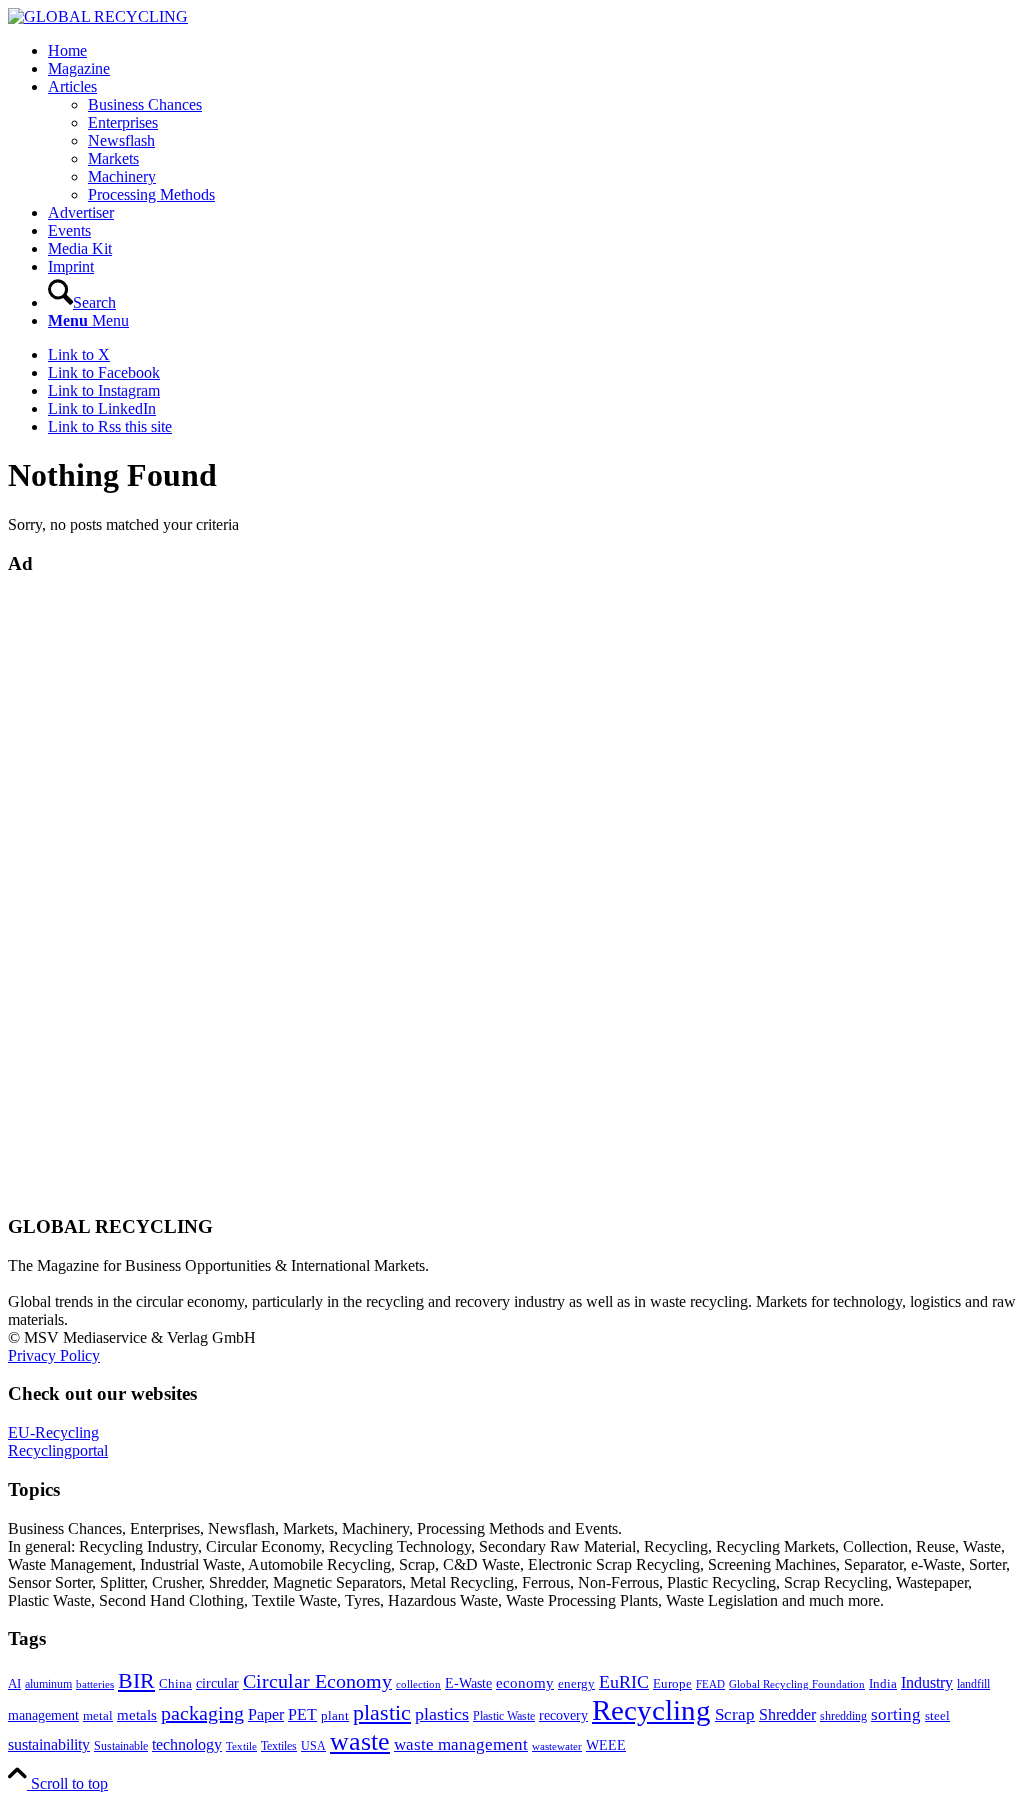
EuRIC (624, 1682)
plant (335, 1716)
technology (187, 1744)
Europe (672, 1684)
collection (418, 1684)
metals (137, 1714)
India (883, 1683)
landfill (973, 1684)
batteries (95, 1684)
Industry (927, 1682)
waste (360, 1741)
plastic (382, 1712)
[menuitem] (532, 51)
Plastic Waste (504, 1716)
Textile (241, 1746)
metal (98, 1716)
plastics (442, 1714)
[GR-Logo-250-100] (98, 16)
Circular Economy (317, 1681)
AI (14, 1684)
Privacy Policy (54, 1355)
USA (313, 1746)
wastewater (557, 1746)
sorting (896, 1714)
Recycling (651, 1710)
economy (525, 1683)
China (175, 1684)
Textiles (279, 1746)
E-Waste (468, 1683)
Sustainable (121, 1746)
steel (937, 1716)
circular (217, 1683)
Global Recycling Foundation (797, 1684)
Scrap (735, 1714)
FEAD (710, 1684)
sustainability (49, 1744)
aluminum (48, 1684)
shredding (843, 1716)
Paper (266, 1714)
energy (576, 1684)
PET (302, 1714)
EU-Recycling (53, 1432)
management (43, 1715)
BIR (136, 1681)
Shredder (787, 1714)
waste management (461, 1744)
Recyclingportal (58, 1450)
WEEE (606, 1745)
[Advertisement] (88, 893)
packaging (202, 1713)
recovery (563, 1715)
